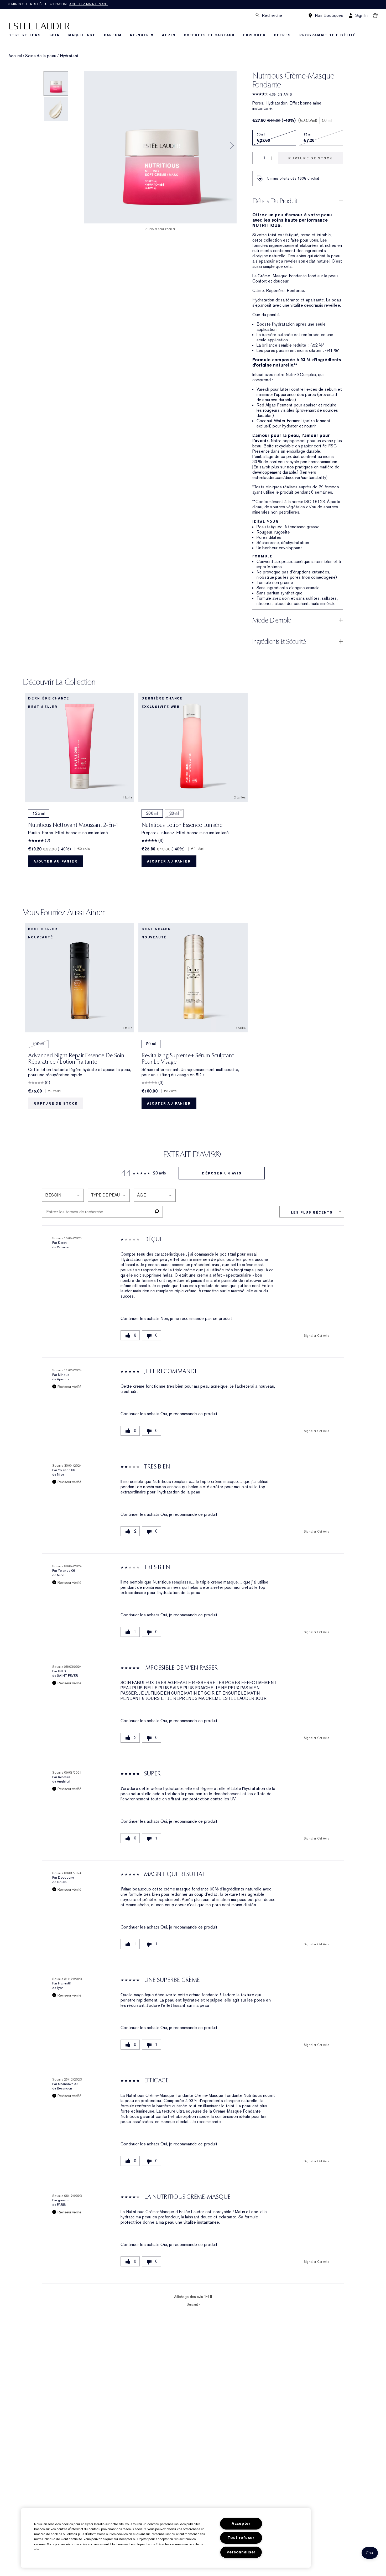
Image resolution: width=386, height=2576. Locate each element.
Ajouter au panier (56, 861)
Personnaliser (241, 2552)
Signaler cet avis (316, 1336)
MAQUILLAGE (82, 35)
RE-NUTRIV (142, 35)
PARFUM (113, 35)
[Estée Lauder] (39, 25)
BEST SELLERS (25, 35)
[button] (370, 2553)
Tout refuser (241, 2538)
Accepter (241, 2524)
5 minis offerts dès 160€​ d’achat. (58, 4)
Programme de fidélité (328, 35)
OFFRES (282, 35)
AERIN (169, 35)
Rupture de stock (310, 158)
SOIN (55, 35)
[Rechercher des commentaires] (157, 1212)
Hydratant (69, 56)
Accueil (15, 56)
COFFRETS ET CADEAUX (209, 35)
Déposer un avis (222, 1173)
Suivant (194, 2304)
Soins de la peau (41, 56)
